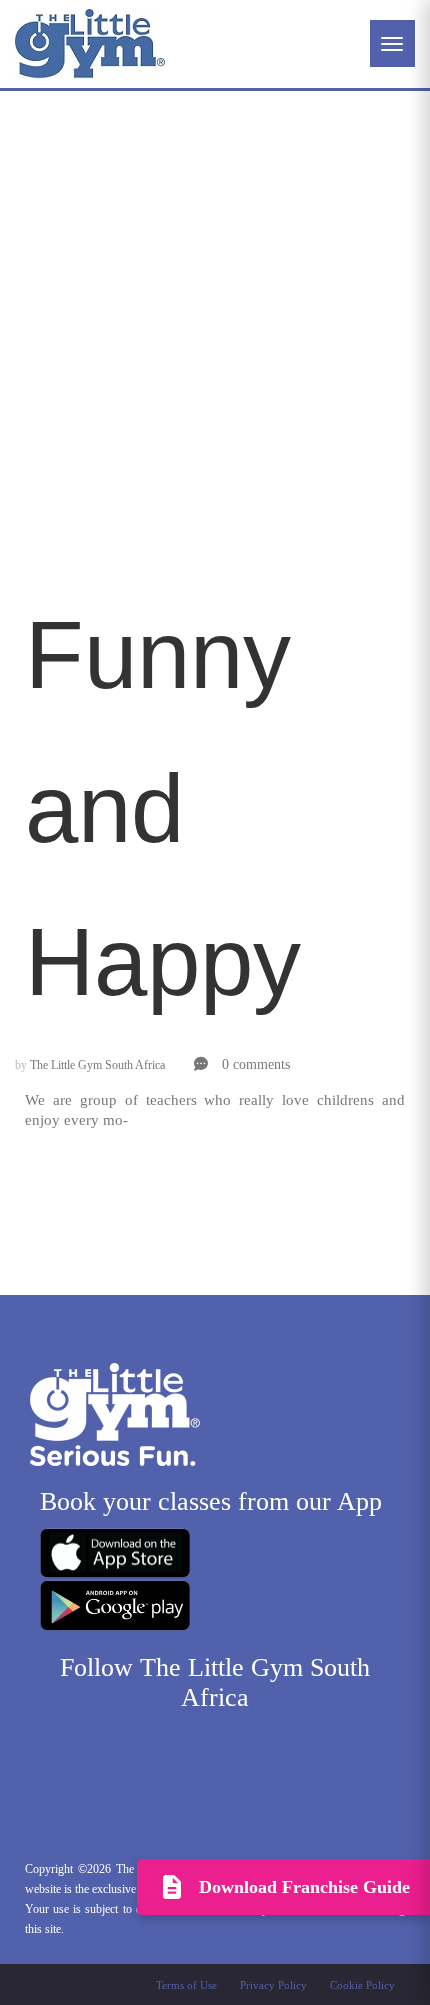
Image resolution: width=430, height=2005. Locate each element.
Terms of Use (186, 1985)
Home (45, 287)
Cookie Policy (362, 1985)
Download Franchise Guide (304, 1887)
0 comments (254, 1064)
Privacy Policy (273, 1985)
